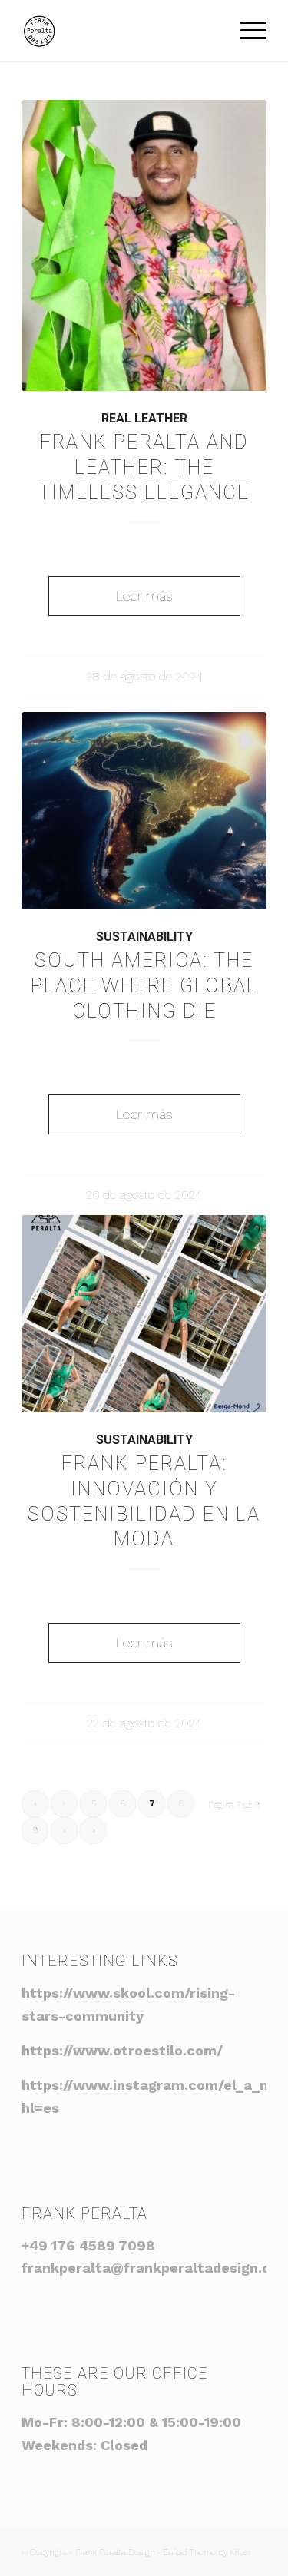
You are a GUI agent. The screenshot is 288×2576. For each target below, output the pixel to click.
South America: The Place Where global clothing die (144, 986)
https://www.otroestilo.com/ (122, 2050)
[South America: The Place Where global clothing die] (144, 811)
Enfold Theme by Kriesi (207, 2553)
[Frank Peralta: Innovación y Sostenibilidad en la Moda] (144, 1314)
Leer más (144, 596)
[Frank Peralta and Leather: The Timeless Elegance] (144, 245)
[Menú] (245, 31)
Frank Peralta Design (115, 2553)
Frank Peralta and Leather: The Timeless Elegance (144, 467)
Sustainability (144, 937)
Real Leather (144, 418)
